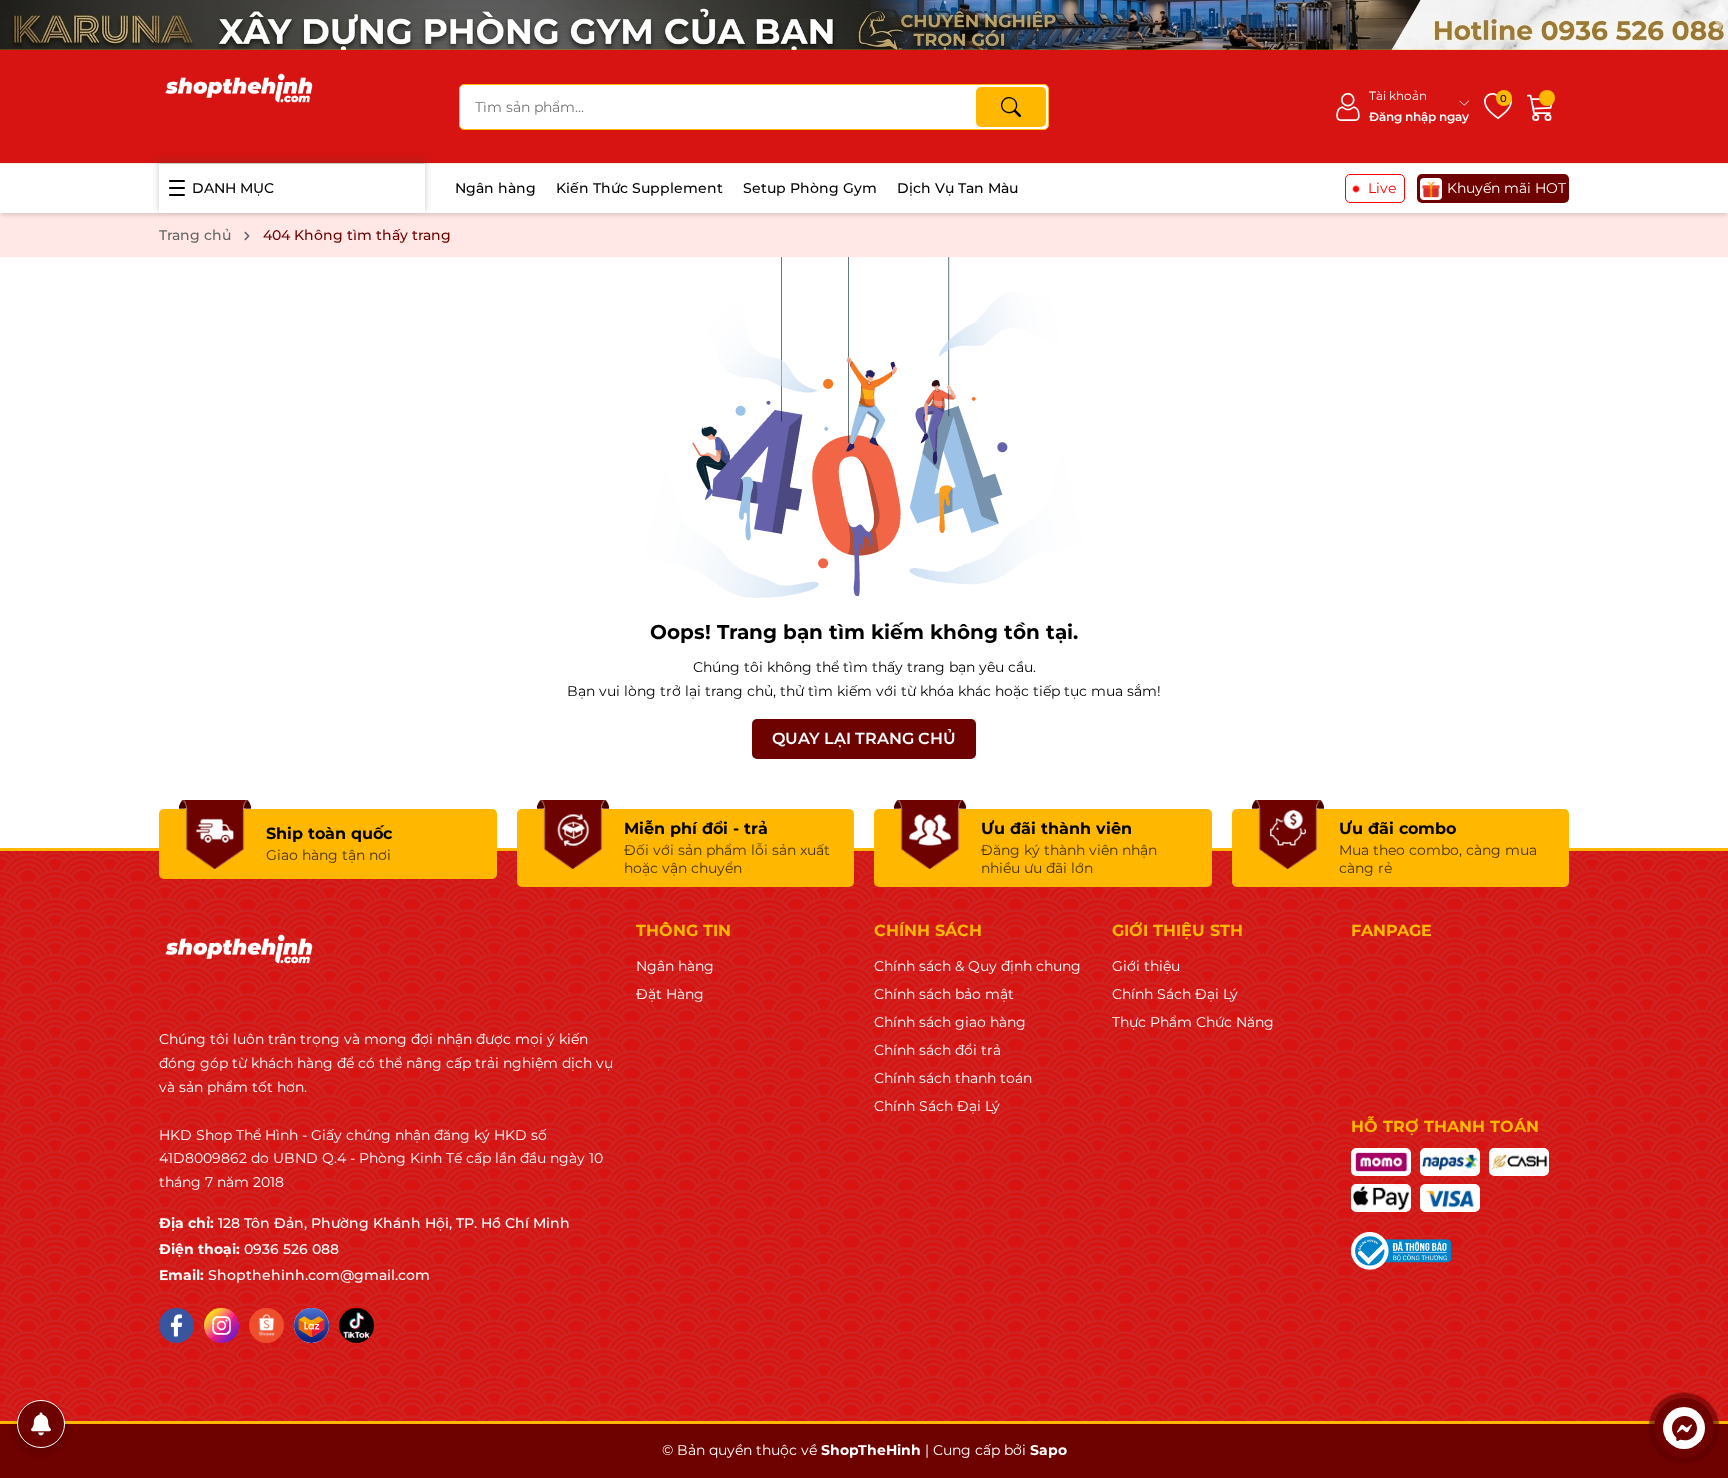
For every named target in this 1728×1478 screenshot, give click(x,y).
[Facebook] (176, 1325)
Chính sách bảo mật (944, 994)
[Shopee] (266, 1325)
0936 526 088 (291, 1249)
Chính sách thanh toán (953, 1078)
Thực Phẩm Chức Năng (1193, 1022)
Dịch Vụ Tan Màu (957, 188)
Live (1382, 188)
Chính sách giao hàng (950, 1022)
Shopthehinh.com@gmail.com (319, 1275)
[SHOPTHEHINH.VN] (239, 106)
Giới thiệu (1146, 966)
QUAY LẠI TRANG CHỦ (864, 738)
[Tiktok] (356, 1325)
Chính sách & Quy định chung (977, 966)
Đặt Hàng (670, 994)
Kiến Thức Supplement (639, 188)
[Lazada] (311, 1325)
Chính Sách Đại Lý (937, 1106)
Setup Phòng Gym (810, 188)
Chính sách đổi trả (937, 1050)
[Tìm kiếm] (1011, 107)
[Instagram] (221, 1325)
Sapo (1048, 1450)
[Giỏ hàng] (1541, 107)
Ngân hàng (495, 188)
